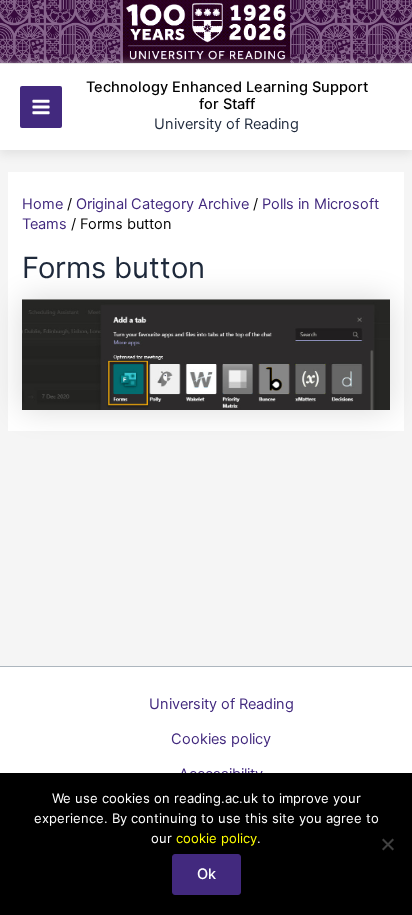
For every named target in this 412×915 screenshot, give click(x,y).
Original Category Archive (162, 204)
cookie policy (216, 838)
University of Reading (221, 704)
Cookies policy (221, 739)
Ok (206, 874)
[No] (387, 844)
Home (42, 204)
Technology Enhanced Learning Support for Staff (227, 96)
